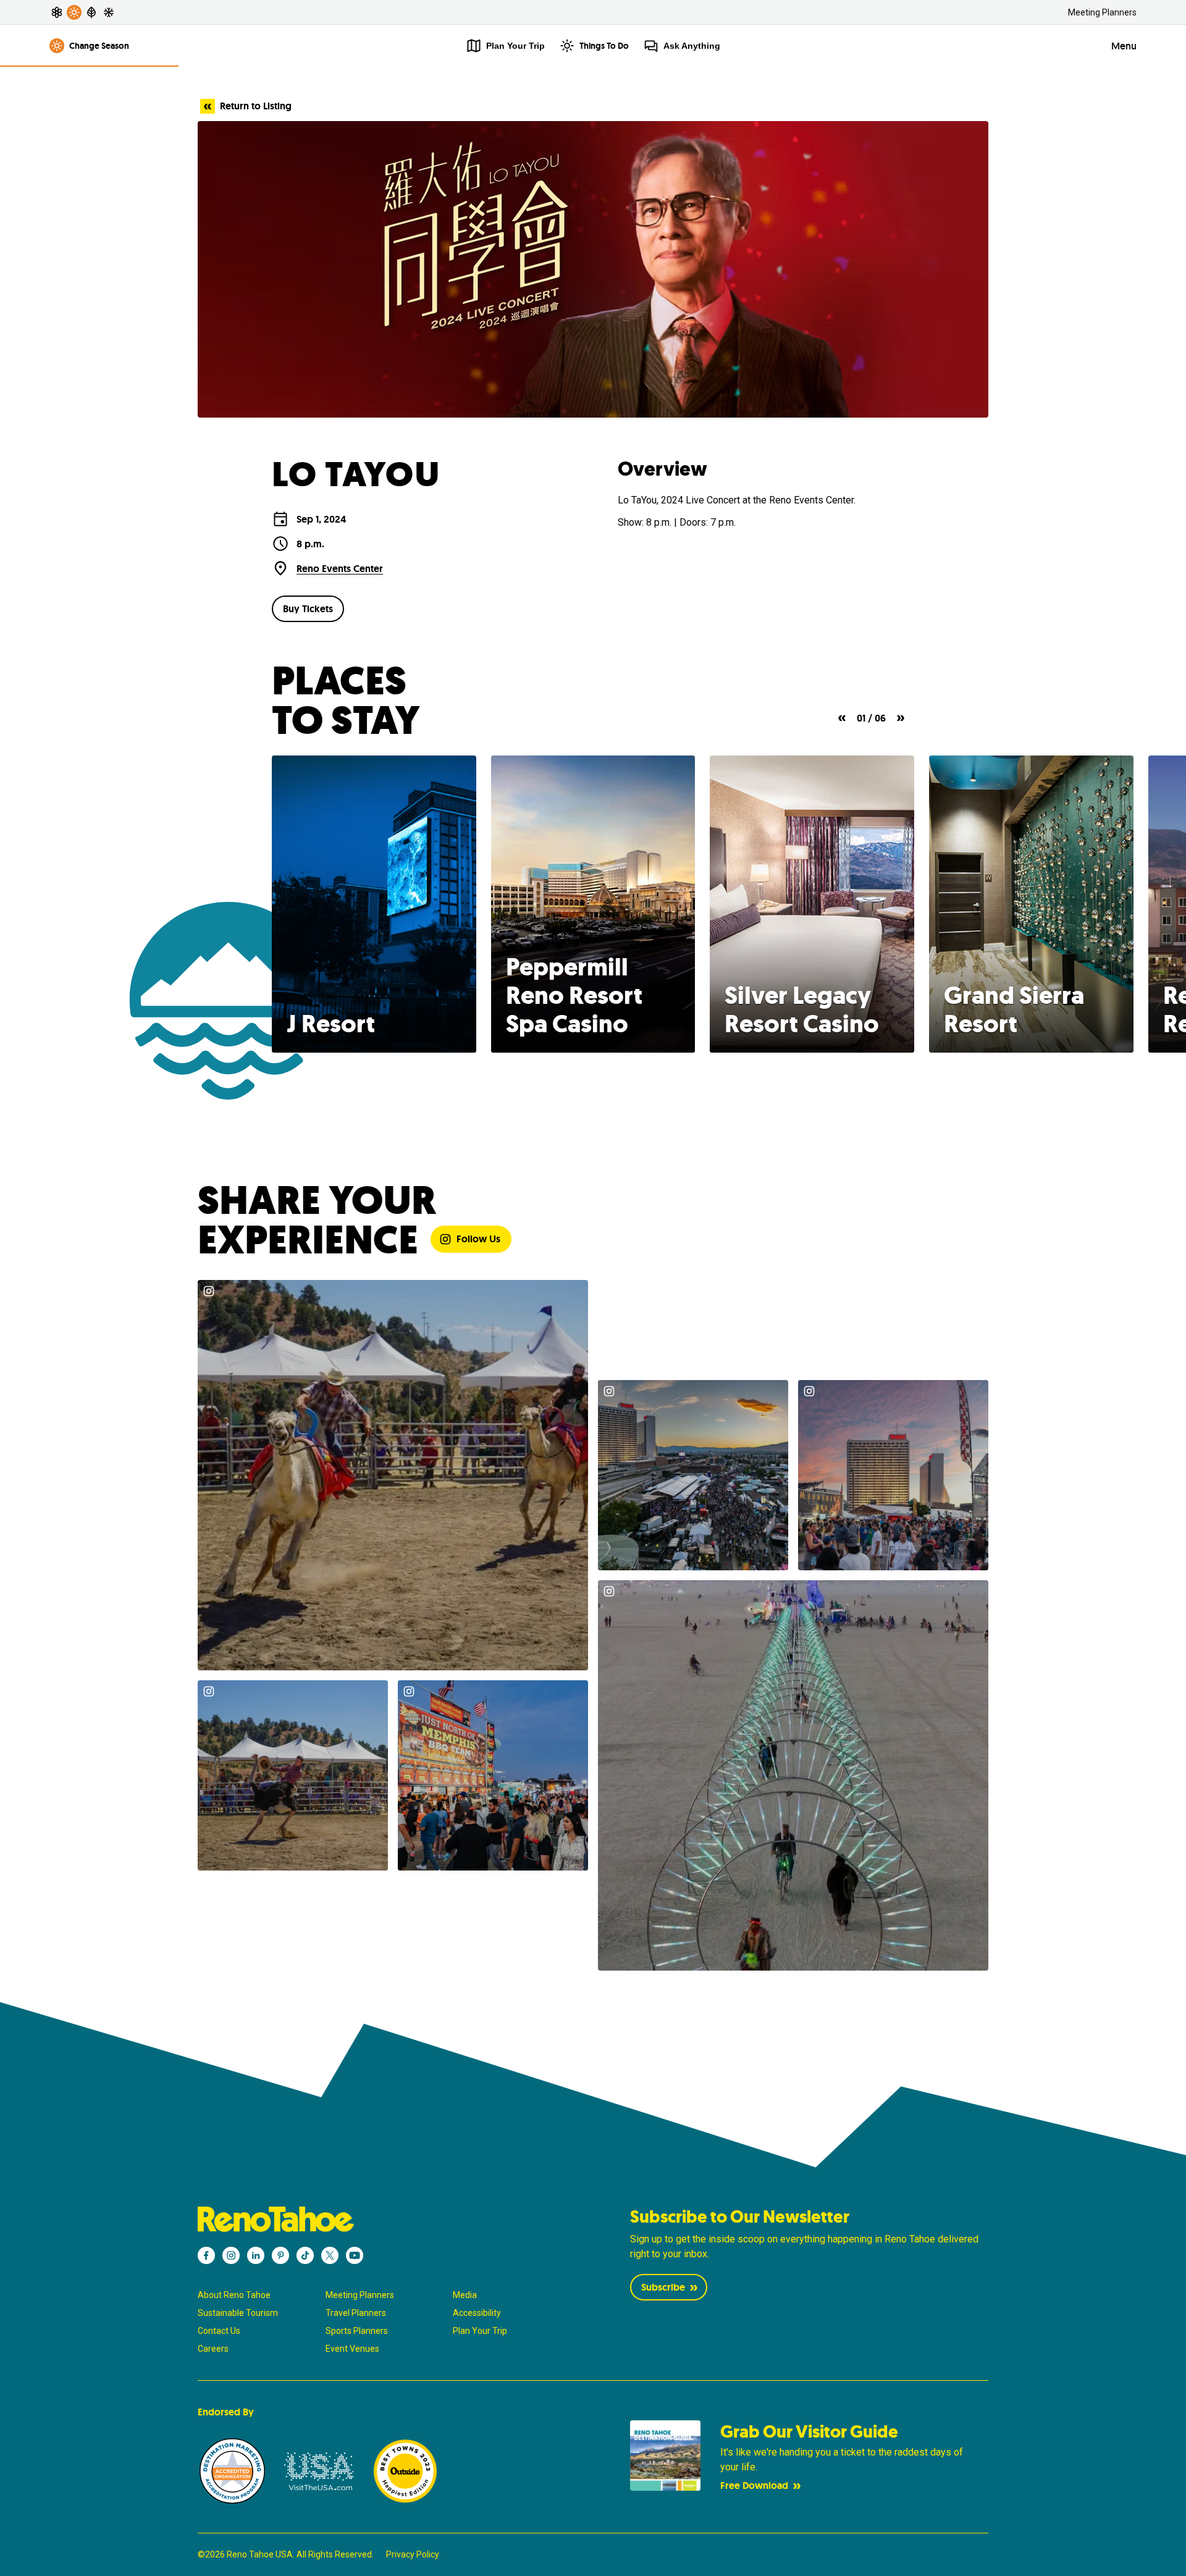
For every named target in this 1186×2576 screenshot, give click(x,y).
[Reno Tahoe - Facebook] (206, 2255)
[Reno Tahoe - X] (330, 2255)
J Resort (331, 1024)
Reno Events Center (340, 569)
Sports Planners (357, 2331)
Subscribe (663, 2287)
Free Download (754, 2486)
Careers (213, 2349)
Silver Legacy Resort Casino (802, 1009)
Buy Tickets (308, 609)
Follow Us (478, 1239)
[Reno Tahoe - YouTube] (355, 2255)
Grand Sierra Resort (1014, 1009)
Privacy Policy (413, 2554)
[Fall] (91, 12)
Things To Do (604, 46)
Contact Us (219, 2331)
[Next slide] (901, 718)
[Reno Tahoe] (377, 2219)
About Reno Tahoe (234, 2295)
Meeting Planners (1102, 12)
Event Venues (352, 2349)
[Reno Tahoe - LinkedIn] (256, 2255)
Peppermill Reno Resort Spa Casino (574, 995)
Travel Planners (356, 2313)
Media (465, 2295)
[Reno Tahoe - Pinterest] (280, 2255)
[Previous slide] (842, 718)
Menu (1124, 46)
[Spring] (57, 12)
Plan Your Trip (480, 2331)
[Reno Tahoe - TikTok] (305, 2255)
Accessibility (477, 2313)
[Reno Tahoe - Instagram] (231, 2255)
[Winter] (109, 12)
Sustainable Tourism (238, 2313)
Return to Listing (256, 106)
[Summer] (74, 12)
